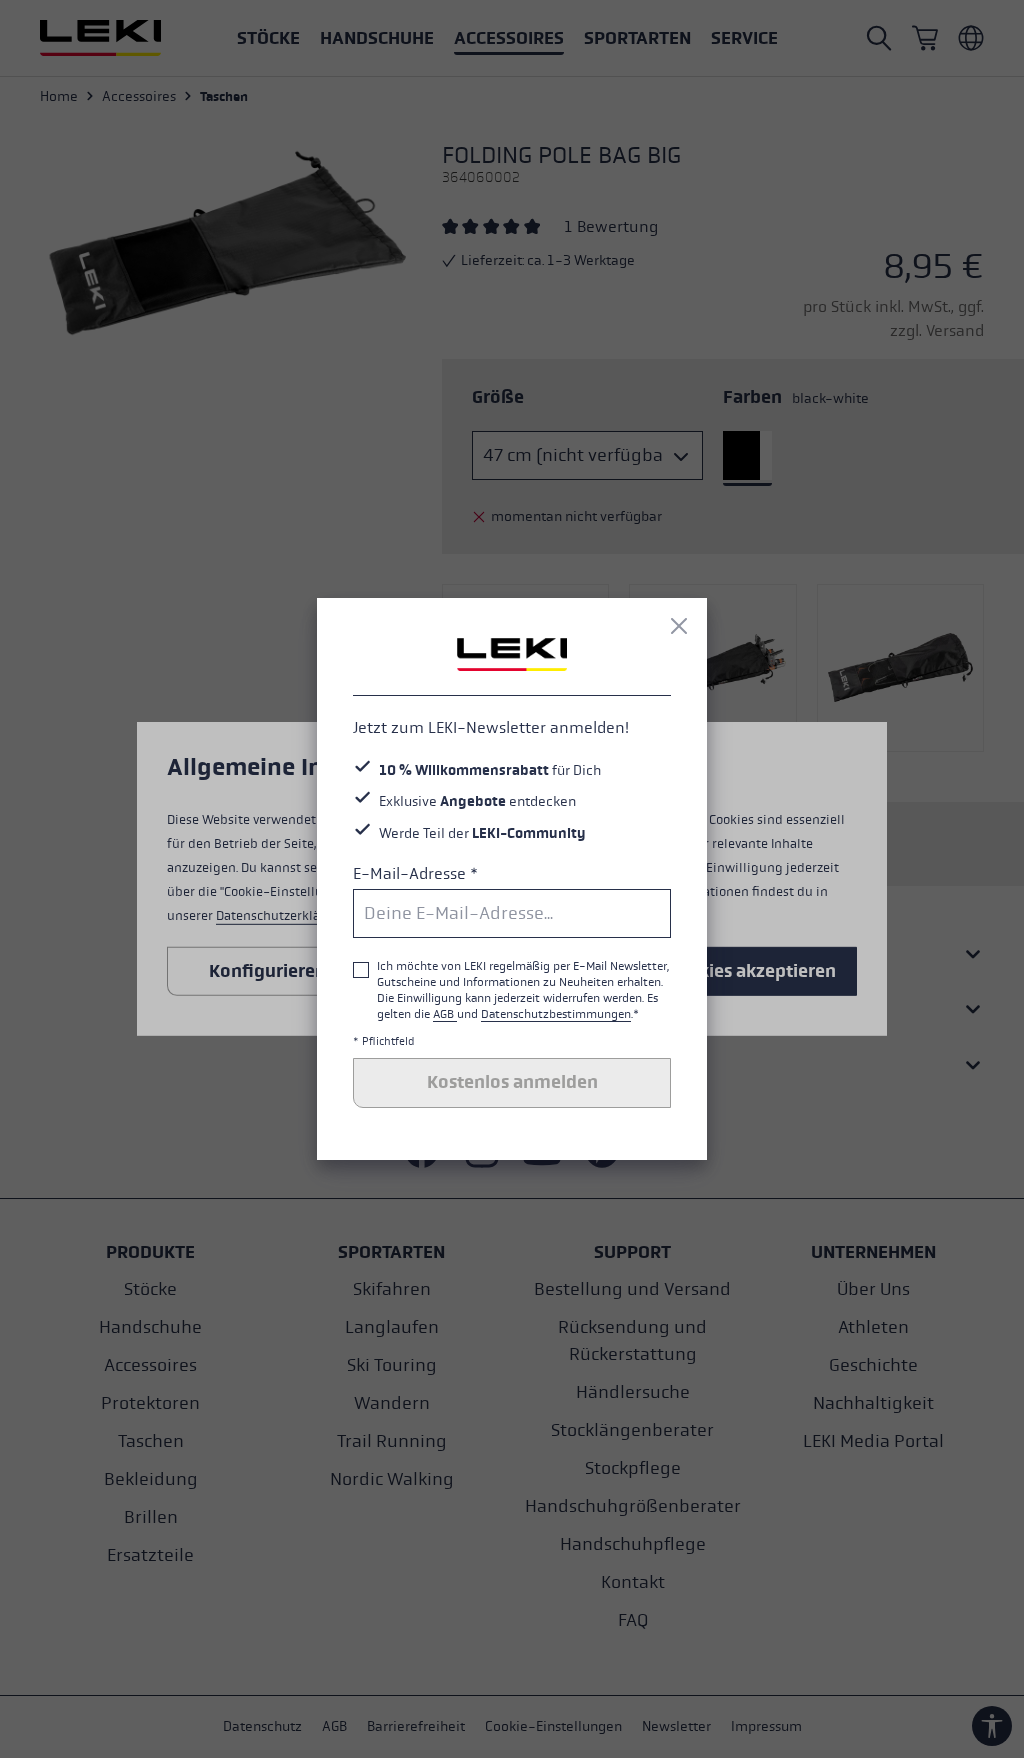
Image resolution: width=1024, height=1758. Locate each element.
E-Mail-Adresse (415, 873)
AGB (445, 1014)
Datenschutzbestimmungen (556, 1014)
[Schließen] (679, 626)
